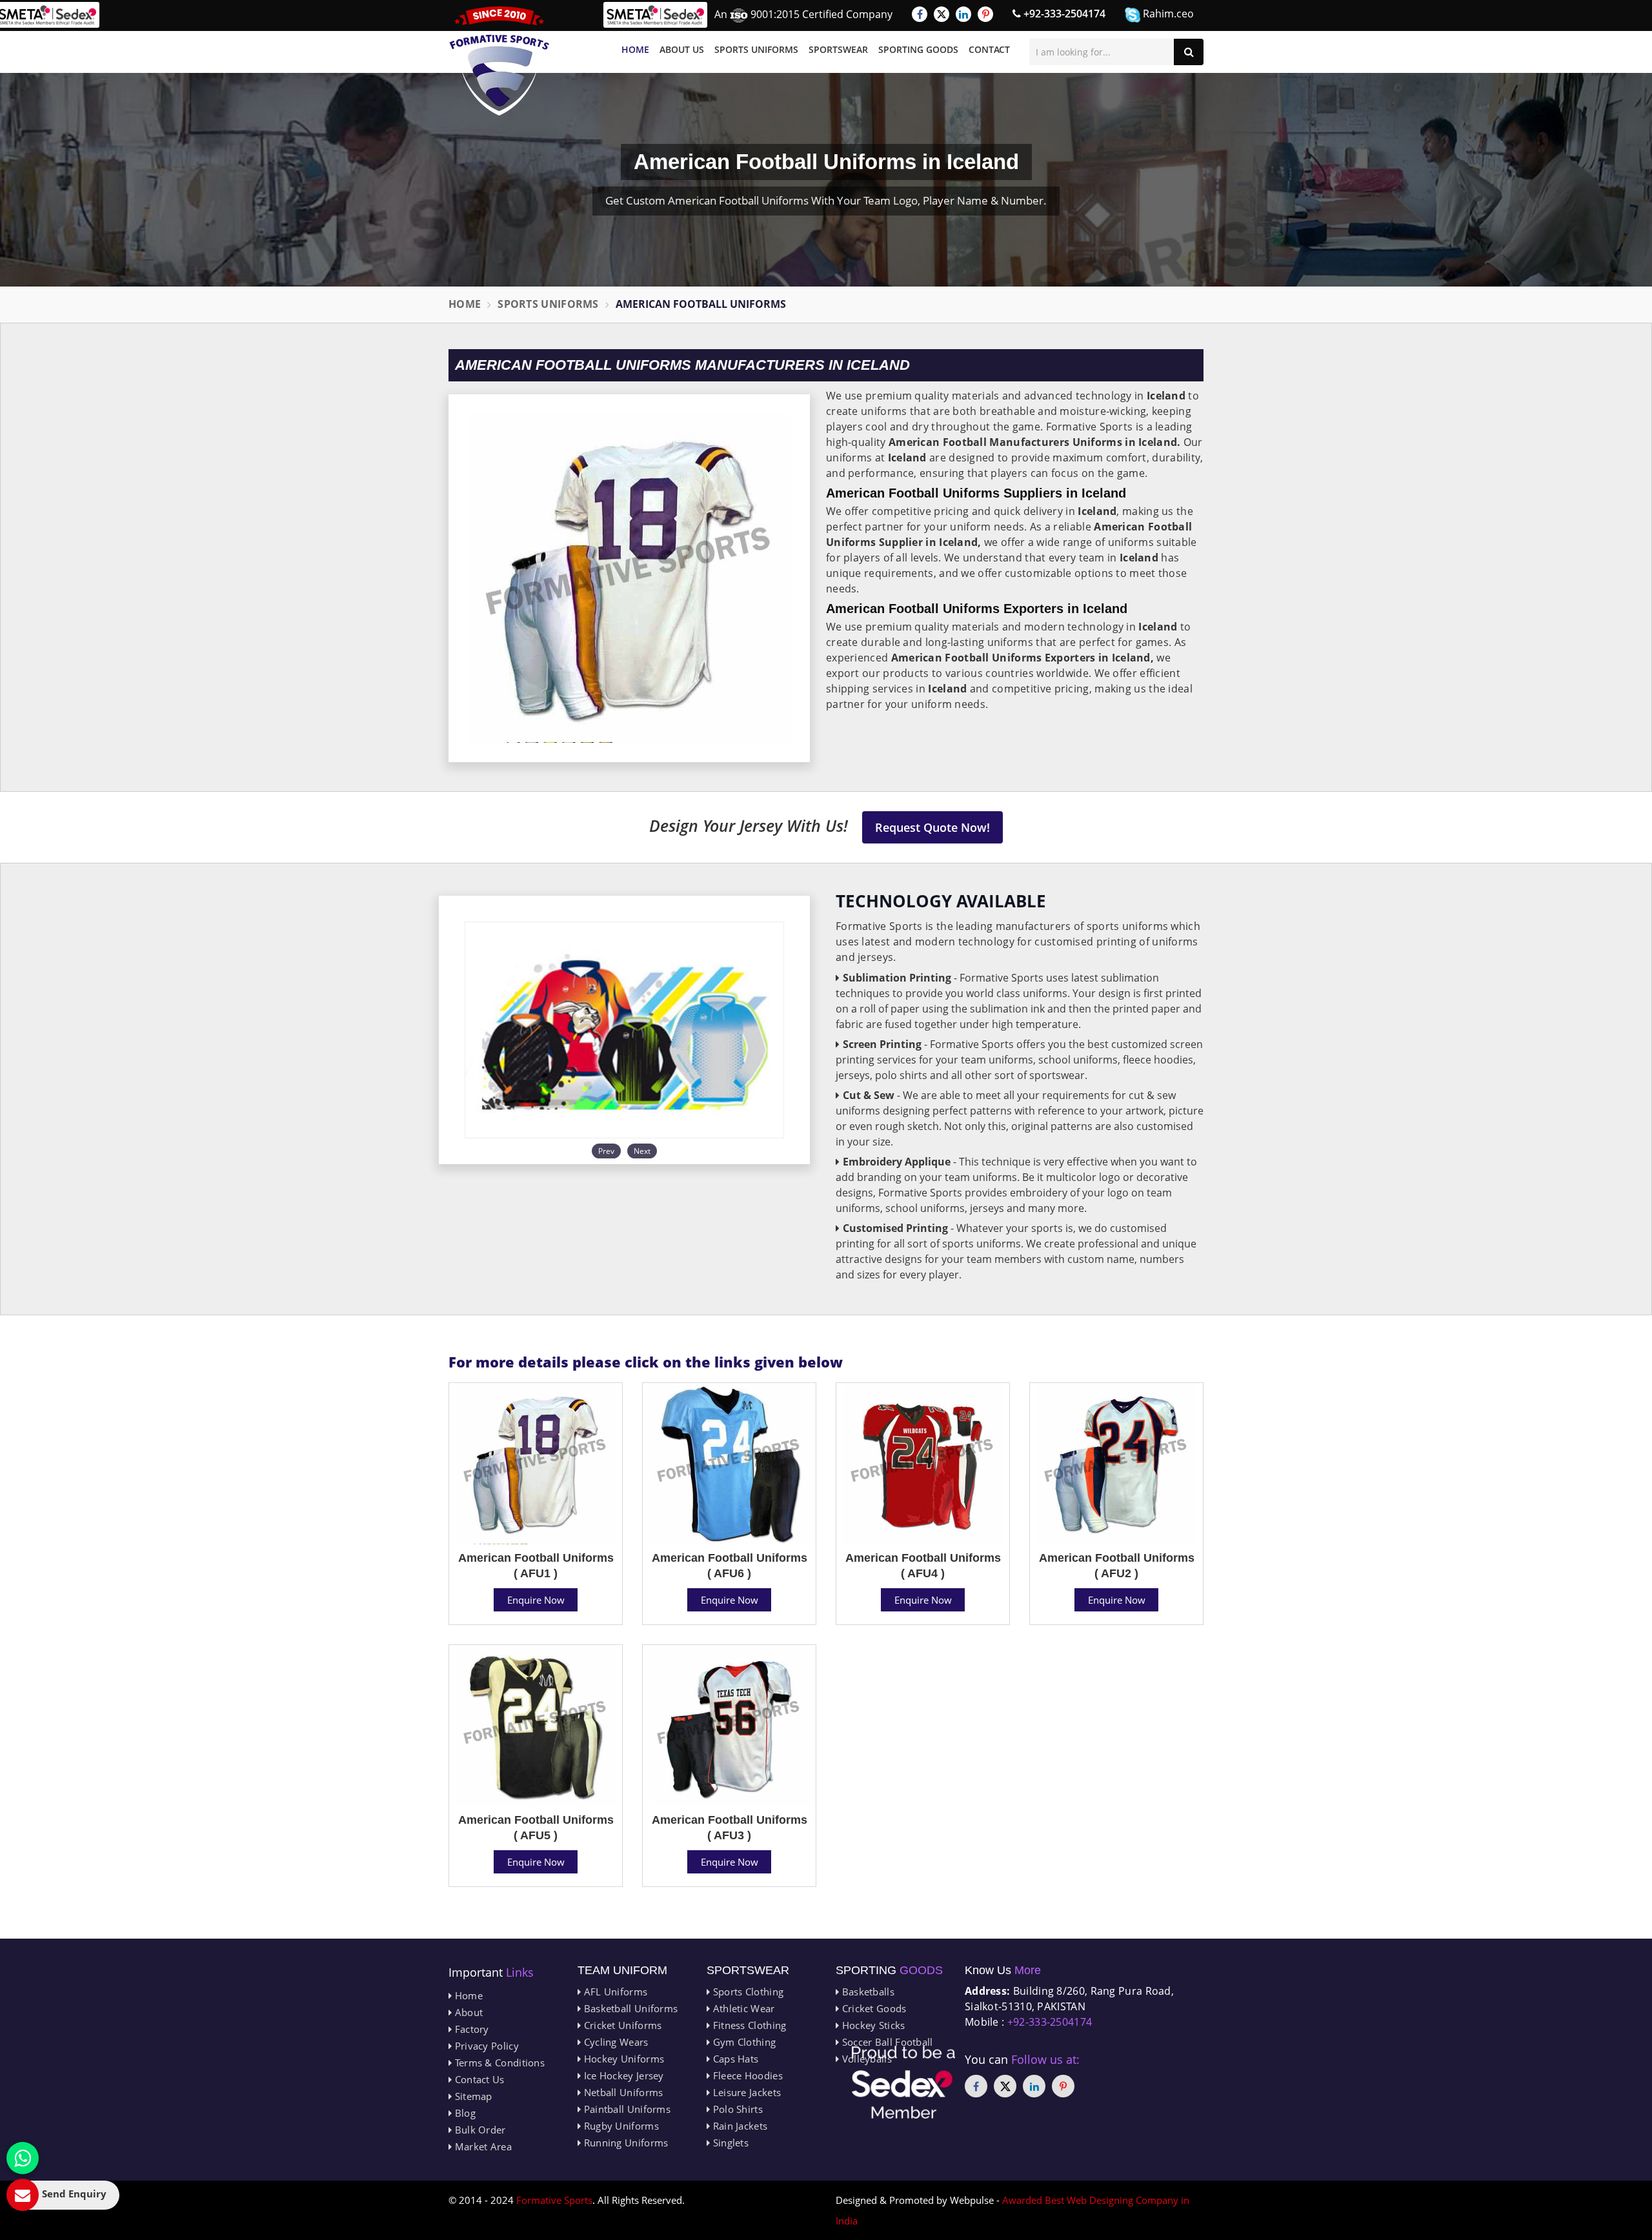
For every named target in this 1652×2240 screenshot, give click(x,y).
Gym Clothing (743, 2042)
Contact (989, 49)
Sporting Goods (918, 49)
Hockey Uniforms (622, 2059)
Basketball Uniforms (629, 2008)
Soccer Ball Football (886, 2042)
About (467, 2012)
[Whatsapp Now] (23, 2158)
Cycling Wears (614, 2042)
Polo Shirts (736, 2109)
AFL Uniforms (614, 1992)
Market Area (482, 2146)
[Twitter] (942, 14)
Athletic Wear (742, 2008)
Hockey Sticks (872, 2025)
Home (635, 49)
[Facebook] (920, 14)
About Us (682, 49)
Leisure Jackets (745, 2092)
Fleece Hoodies (746, 2075)
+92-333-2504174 (1063, 14)
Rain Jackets (739, 2126)
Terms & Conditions (498, 2063)
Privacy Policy (485, 2046)
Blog (464, 2113)
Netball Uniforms (622, 2092)
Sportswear (838, 49)
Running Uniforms (624, 2143)
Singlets (729, 2143)
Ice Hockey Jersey (622, 2075)
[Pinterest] (985, 14)
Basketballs (867, 1992)
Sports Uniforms (756, 49)
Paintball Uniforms (626, 2109)
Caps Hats (734, 2059)
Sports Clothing (747, 1992)
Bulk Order (478, 2130)
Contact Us (478, 2079)
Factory (470, 2029)
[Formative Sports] (499, 61)
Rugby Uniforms (620, 2126)
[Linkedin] (963, 14)
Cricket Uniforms (621, 2025)
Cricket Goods (872, 2008)
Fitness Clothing (748, 2025)
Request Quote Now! (932, 827)
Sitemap (472, 2096)
